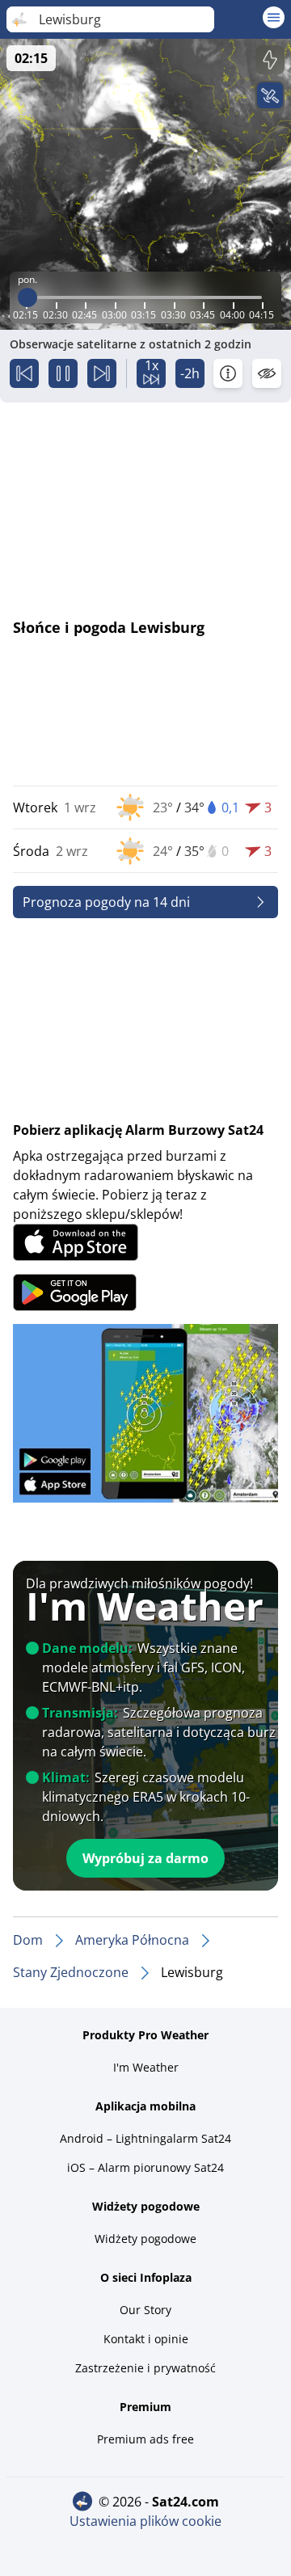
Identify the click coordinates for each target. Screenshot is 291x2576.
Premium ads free (145, 2439)
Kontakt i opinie (146, 2339)
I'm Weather (146, 2067)
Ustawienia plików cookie (145, 2521)
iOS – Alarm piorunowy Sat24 (145, 2167)
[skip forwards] (102, 373)
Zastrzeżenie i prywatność (145, 2368)
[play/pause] (63, 373)
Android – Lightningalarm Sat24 (145, 2138)
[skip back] (24, 373)
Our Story (145, 2310)
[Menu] (274, 17)
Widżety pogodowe (145, 2239)
